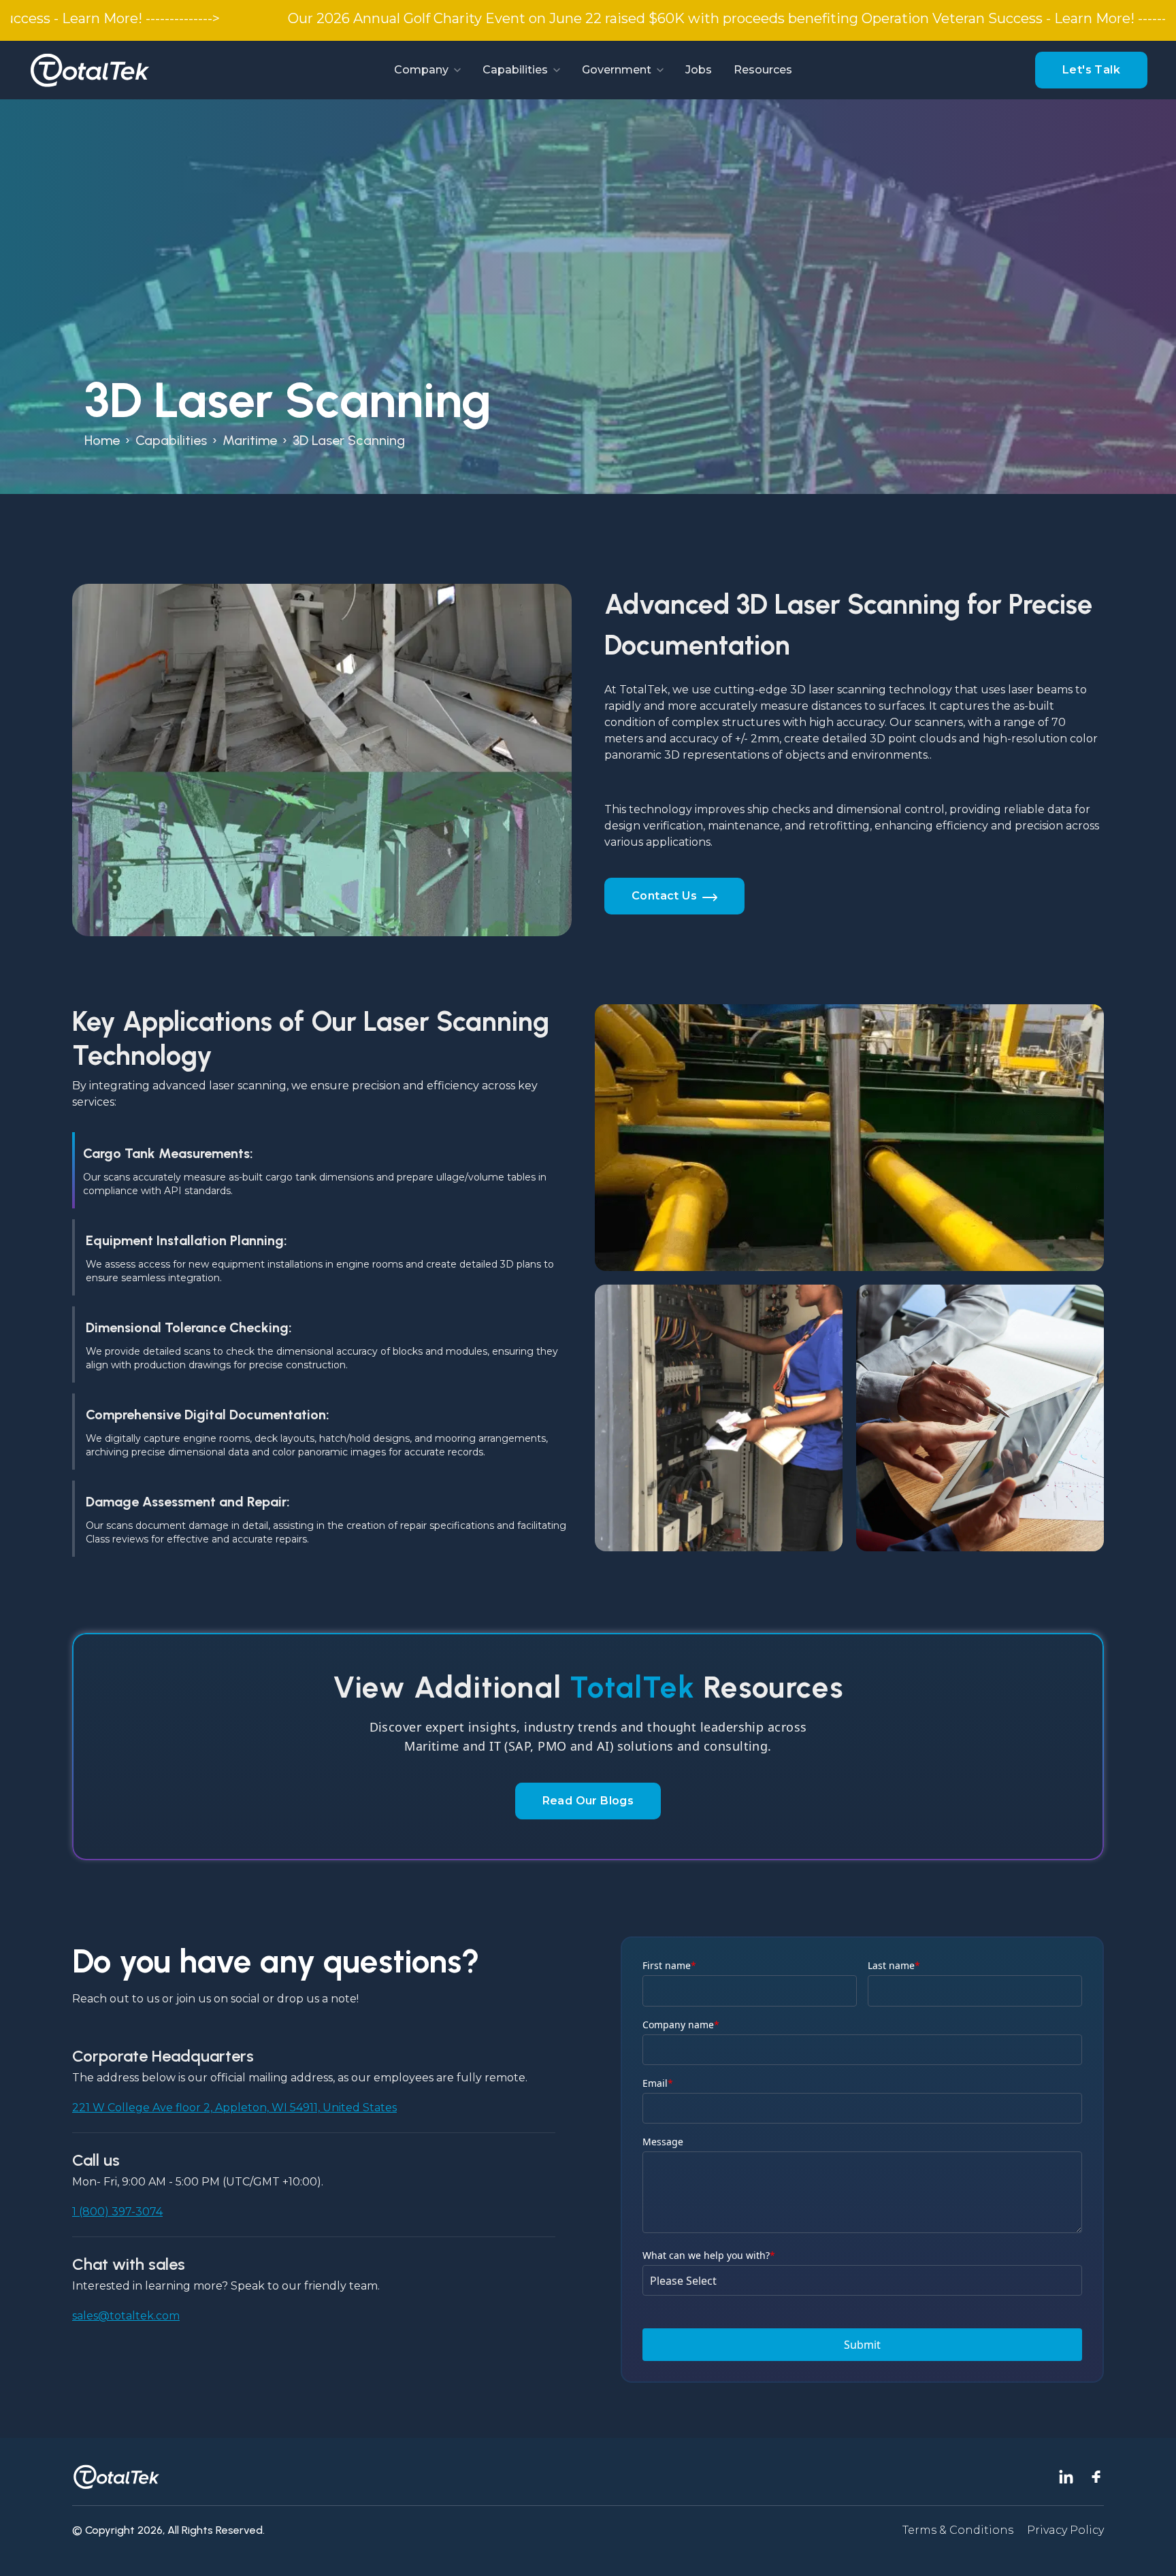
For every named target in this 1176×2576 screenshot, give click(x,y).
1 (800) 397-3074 (117, 2212)
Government (617, 70)
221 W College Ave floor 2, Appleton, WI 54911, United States (234, 2108)
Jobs (699, 70)
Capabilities (515, 70)
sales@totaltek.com (126, 2316)
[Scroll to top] (1149, 2549)
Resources (763, 70)
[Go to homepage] (90, 70)
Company (421, 70)
